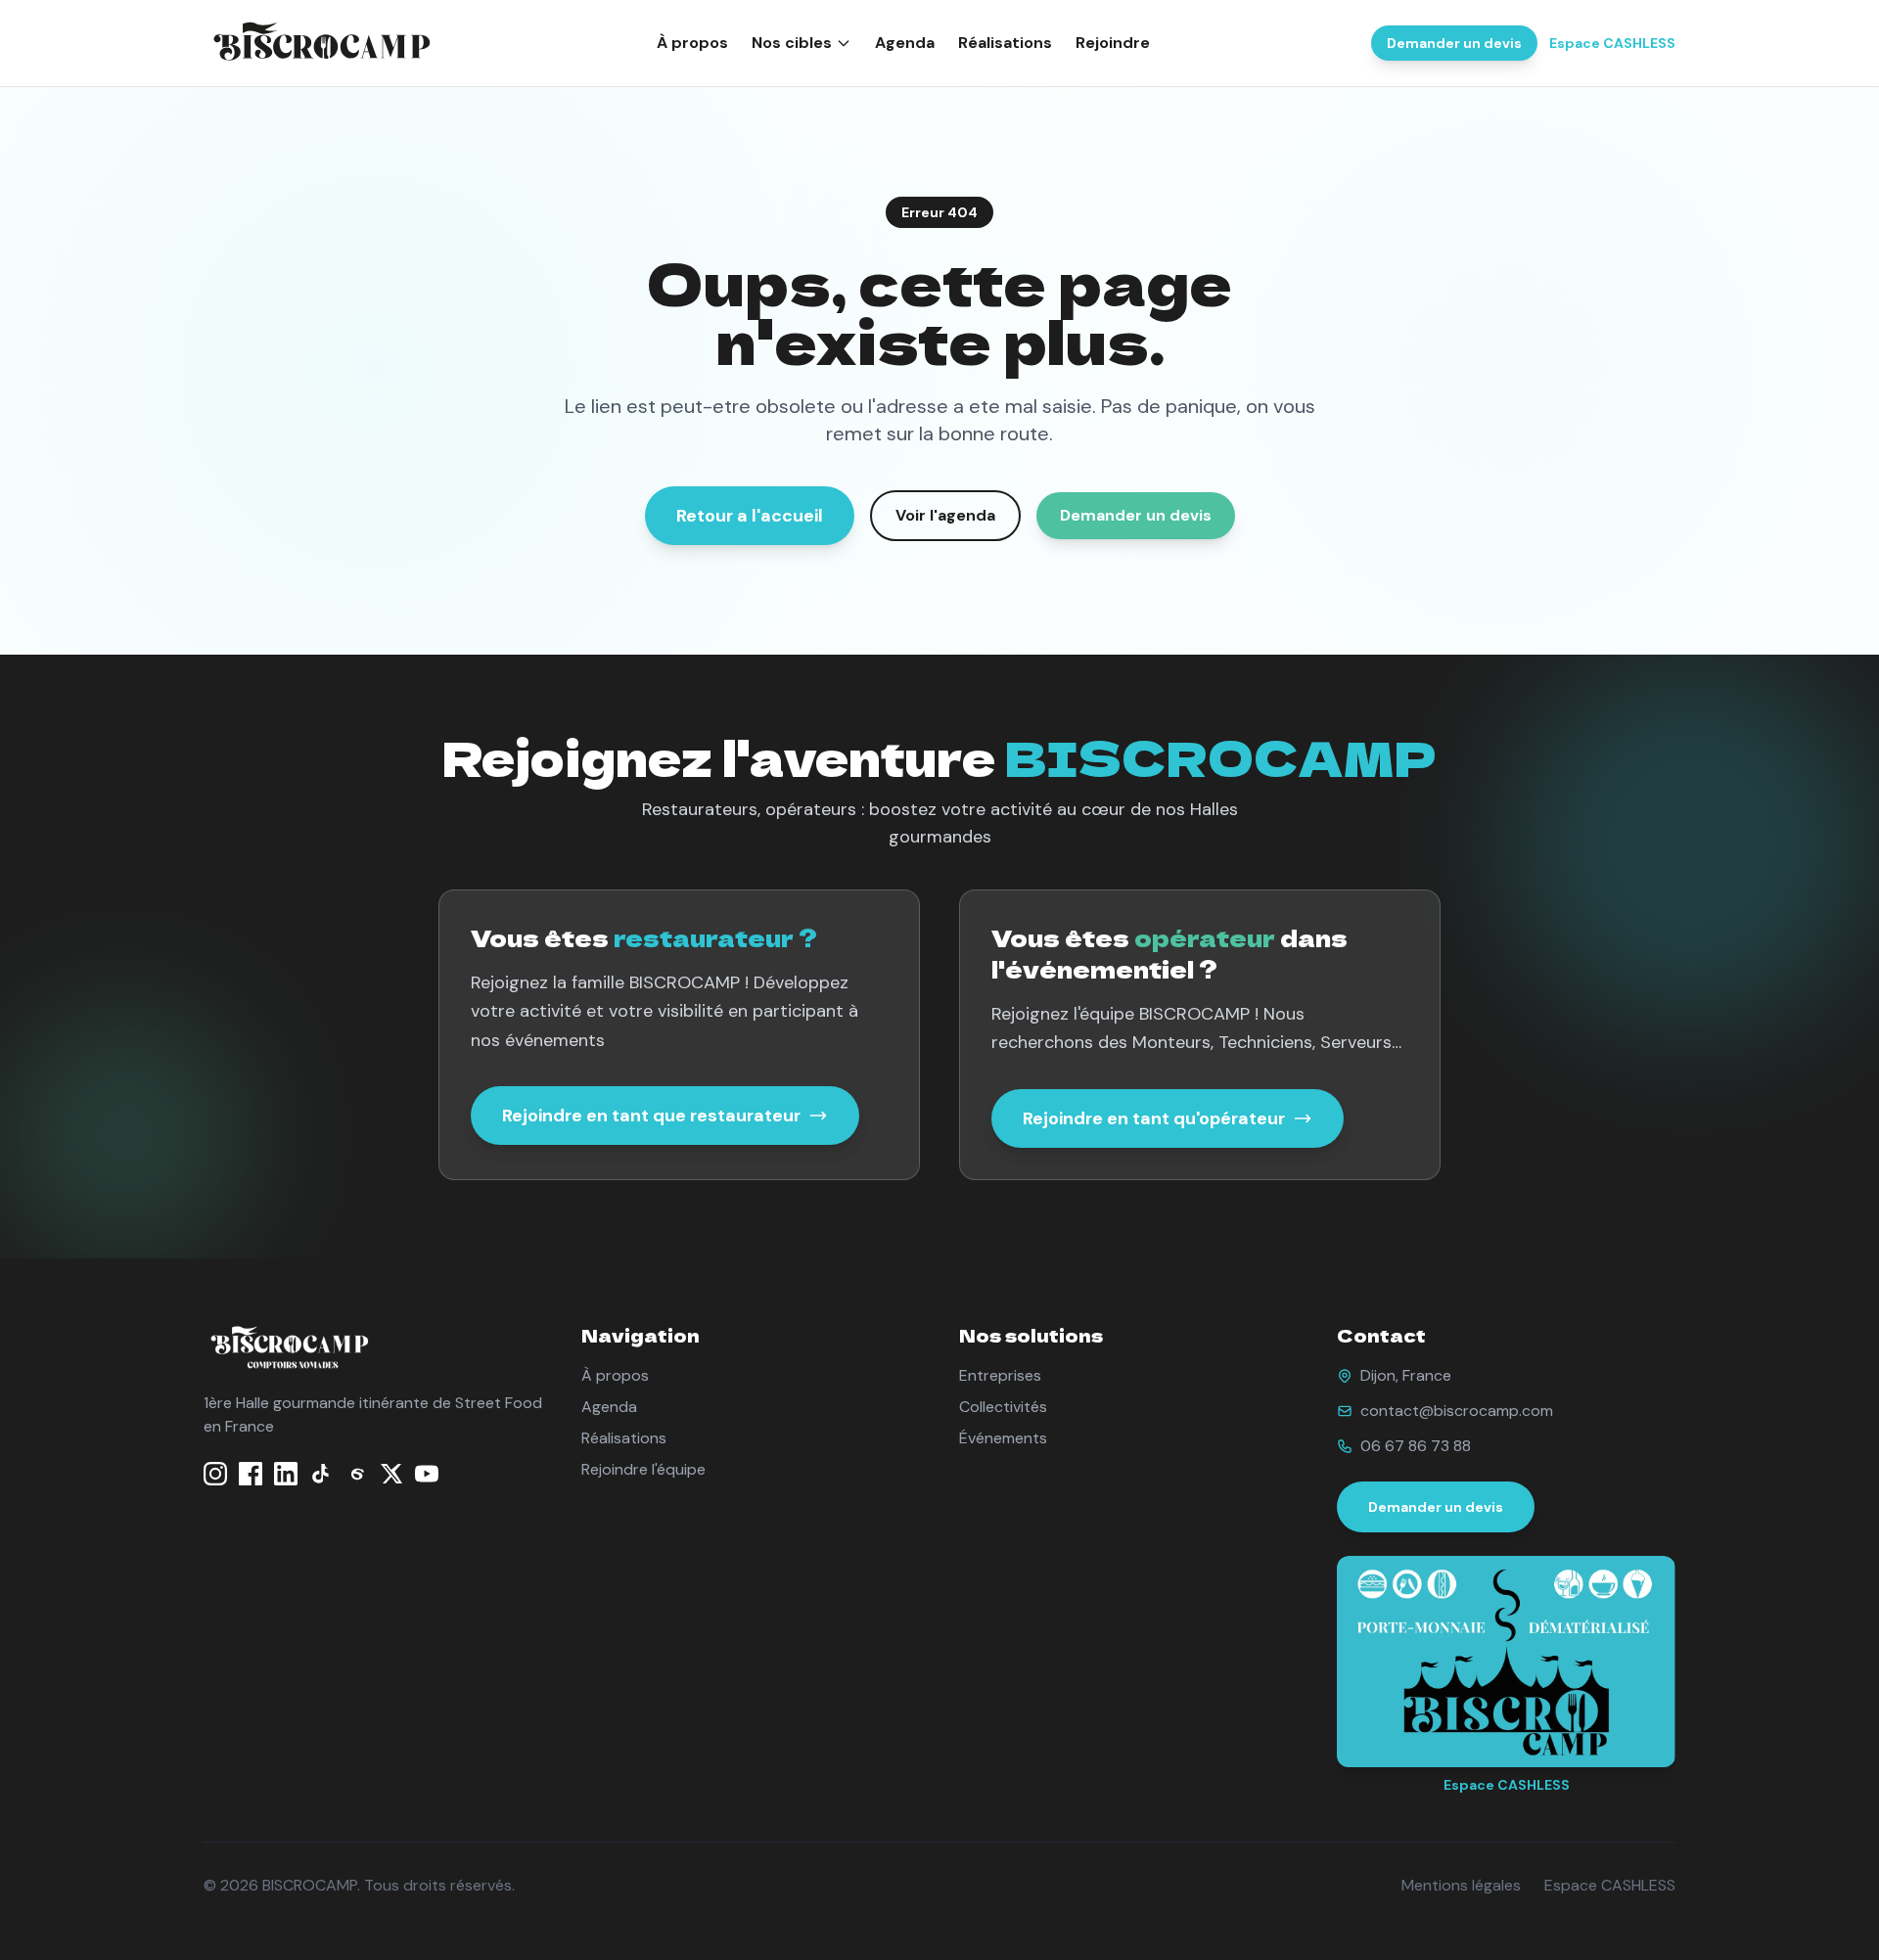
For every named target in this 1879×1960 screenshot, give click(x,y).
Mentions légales (1461, 1885)
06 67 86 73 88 (1416, 1446)
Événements (1003, 1438)
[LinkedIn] (286, 1474)
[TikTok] (321, 1474)
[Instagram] (215, 1474)
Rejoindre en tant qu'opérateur (1154, 1118)
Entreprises (1000, 1375)
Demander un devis (1454, 43)
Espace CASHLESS (1612, 43)
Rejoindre (1113, 43)
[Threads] (356, 1474)
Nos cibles (792, 43)
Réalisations (1005, 43)
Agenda (905, 43)
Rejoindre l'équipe (643, 1469)
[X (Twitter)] (391, 1474)
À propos (692, 43)
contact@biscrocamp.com (1457, 1411)
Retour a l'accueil (750, 516)
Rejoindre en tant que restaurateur (651, 1116)
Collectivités (1003, 1407)
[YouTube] (427, 1474)
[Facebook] (251, 1474)
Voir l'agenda (945, 515)
